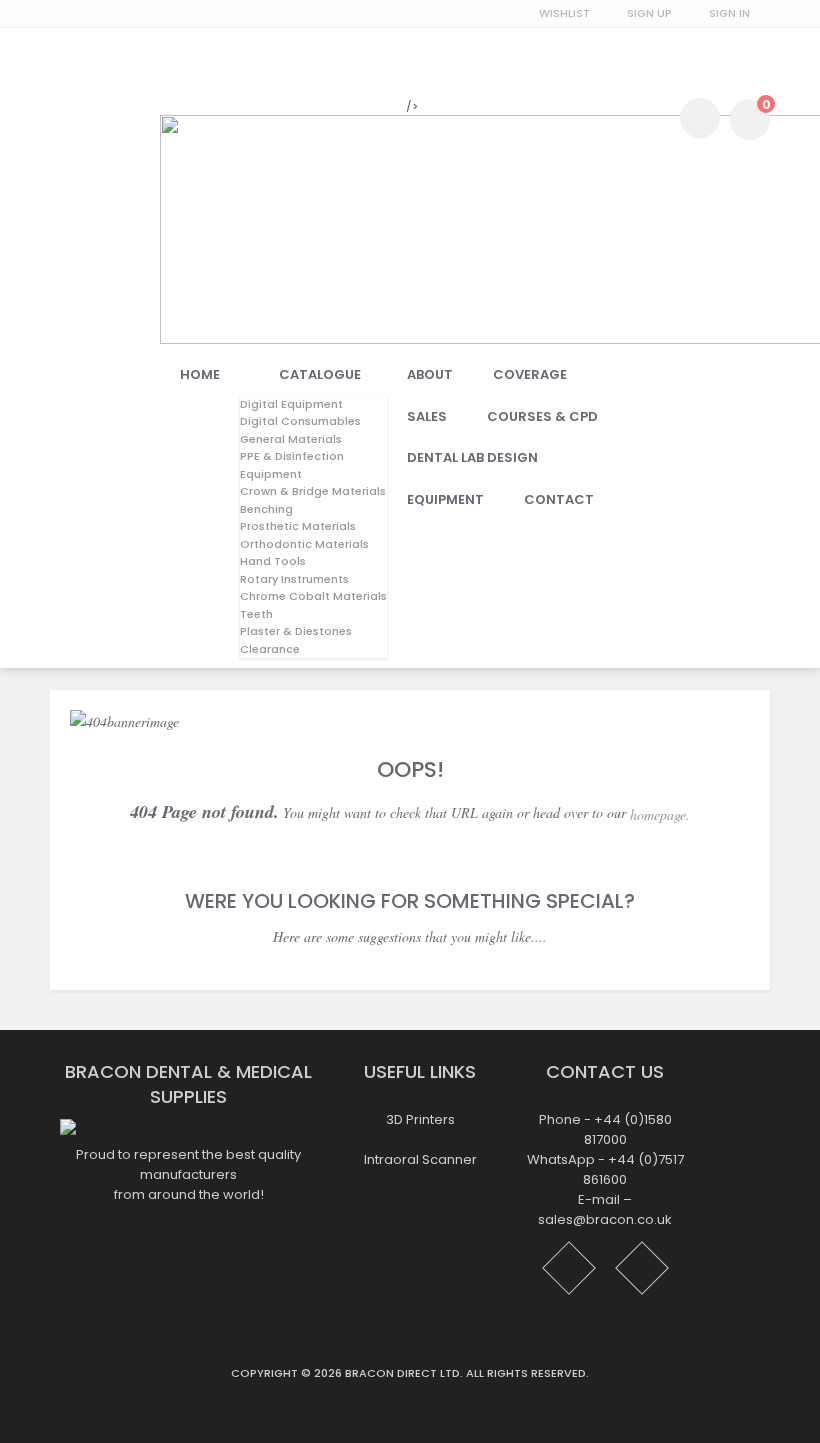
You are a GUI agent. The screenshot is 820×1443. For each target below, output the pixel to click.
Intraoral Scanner (420, 1159)
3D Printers (420, 1119)
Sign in (729, 13)
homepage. (660, 814)
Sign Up (649, 13)
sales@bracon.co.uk (605, 1220)
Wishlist (564, 13)
